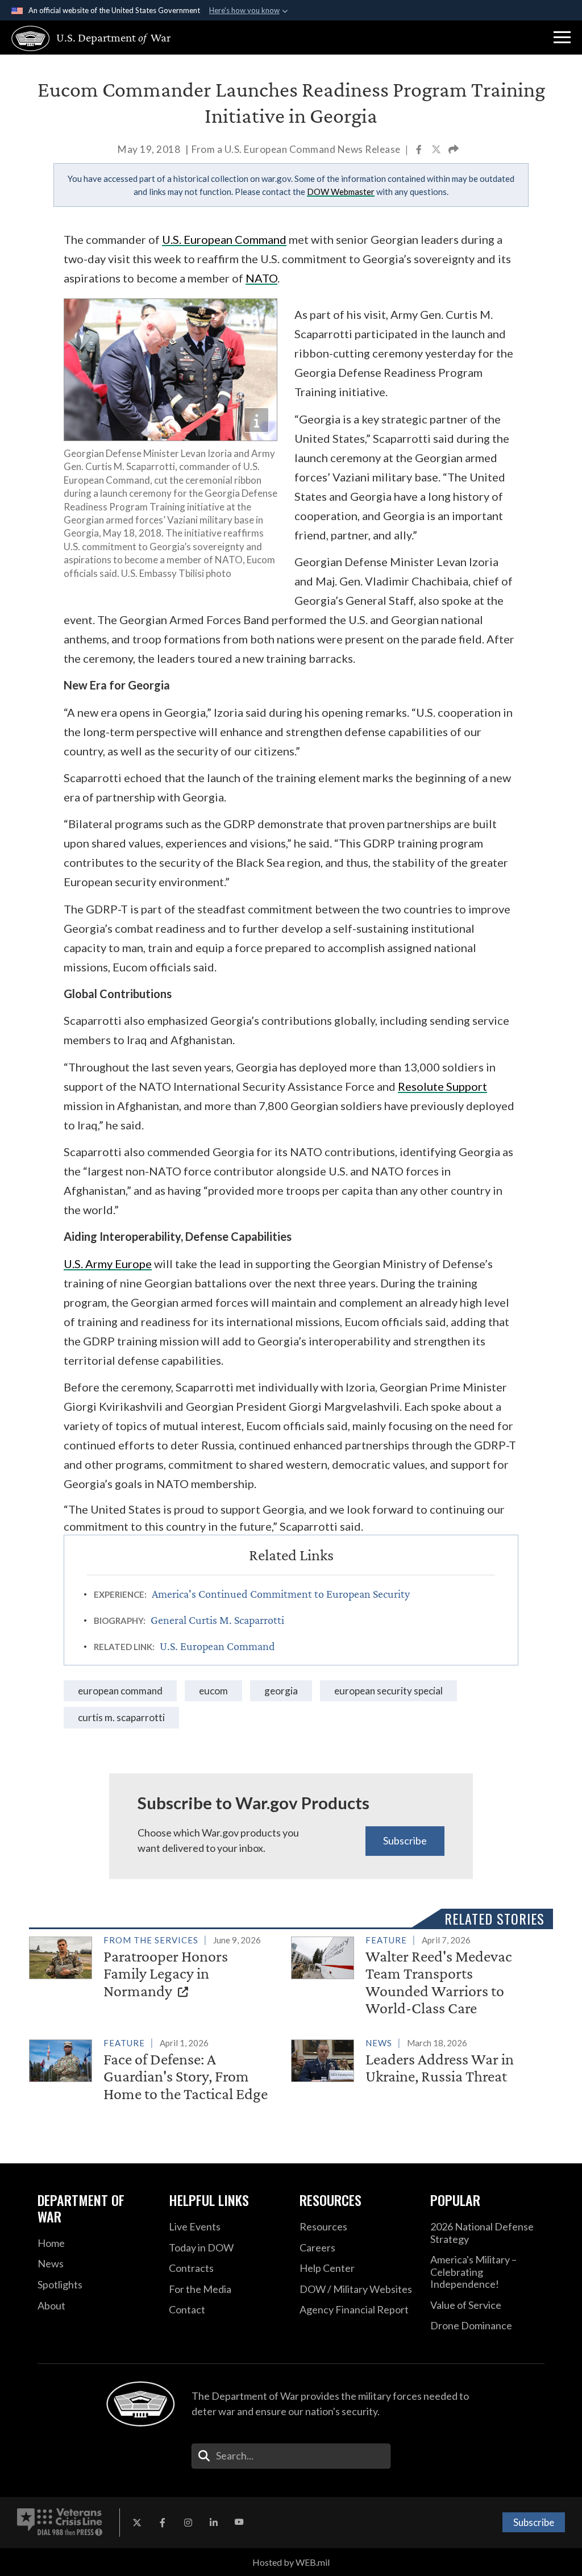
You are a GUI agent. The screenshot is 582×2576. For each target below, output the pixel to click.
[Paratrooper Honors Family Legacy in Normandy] (155, 1968)
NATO (261, 278)
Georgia (281, 1691)
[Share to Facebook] (420, 150)
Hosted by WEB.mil (291, 2562)
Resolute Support (442, 1086)
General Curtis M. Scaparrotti (217, 1620)
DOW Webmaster (341, 192)
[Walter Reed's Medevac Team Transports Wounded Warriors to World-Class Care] (417, 1977)
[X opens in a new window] (137, 2523)
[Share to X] (437, 150)
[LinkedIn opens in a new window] (214, 2523)
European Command (120, 1691)
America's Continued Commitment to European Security (281, 1594)
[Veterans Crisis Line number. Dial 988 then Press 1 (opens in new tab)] (60, 2523)
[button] (562, 38)
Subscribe (405, 1840)
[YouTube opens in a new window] (239, 2523)
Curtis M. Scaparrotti (121, 1717)
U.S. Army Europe (108, 1264)
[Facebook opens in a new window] (163, 2523)
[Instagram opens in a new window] (188, 2523)
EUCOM (213, 1691)
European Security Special (388, 1691)
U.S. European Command (224, 239)
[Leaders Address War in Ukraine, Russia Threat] (417, 2062)
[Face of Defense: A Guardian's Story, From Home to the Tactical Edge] (155, 2071)
